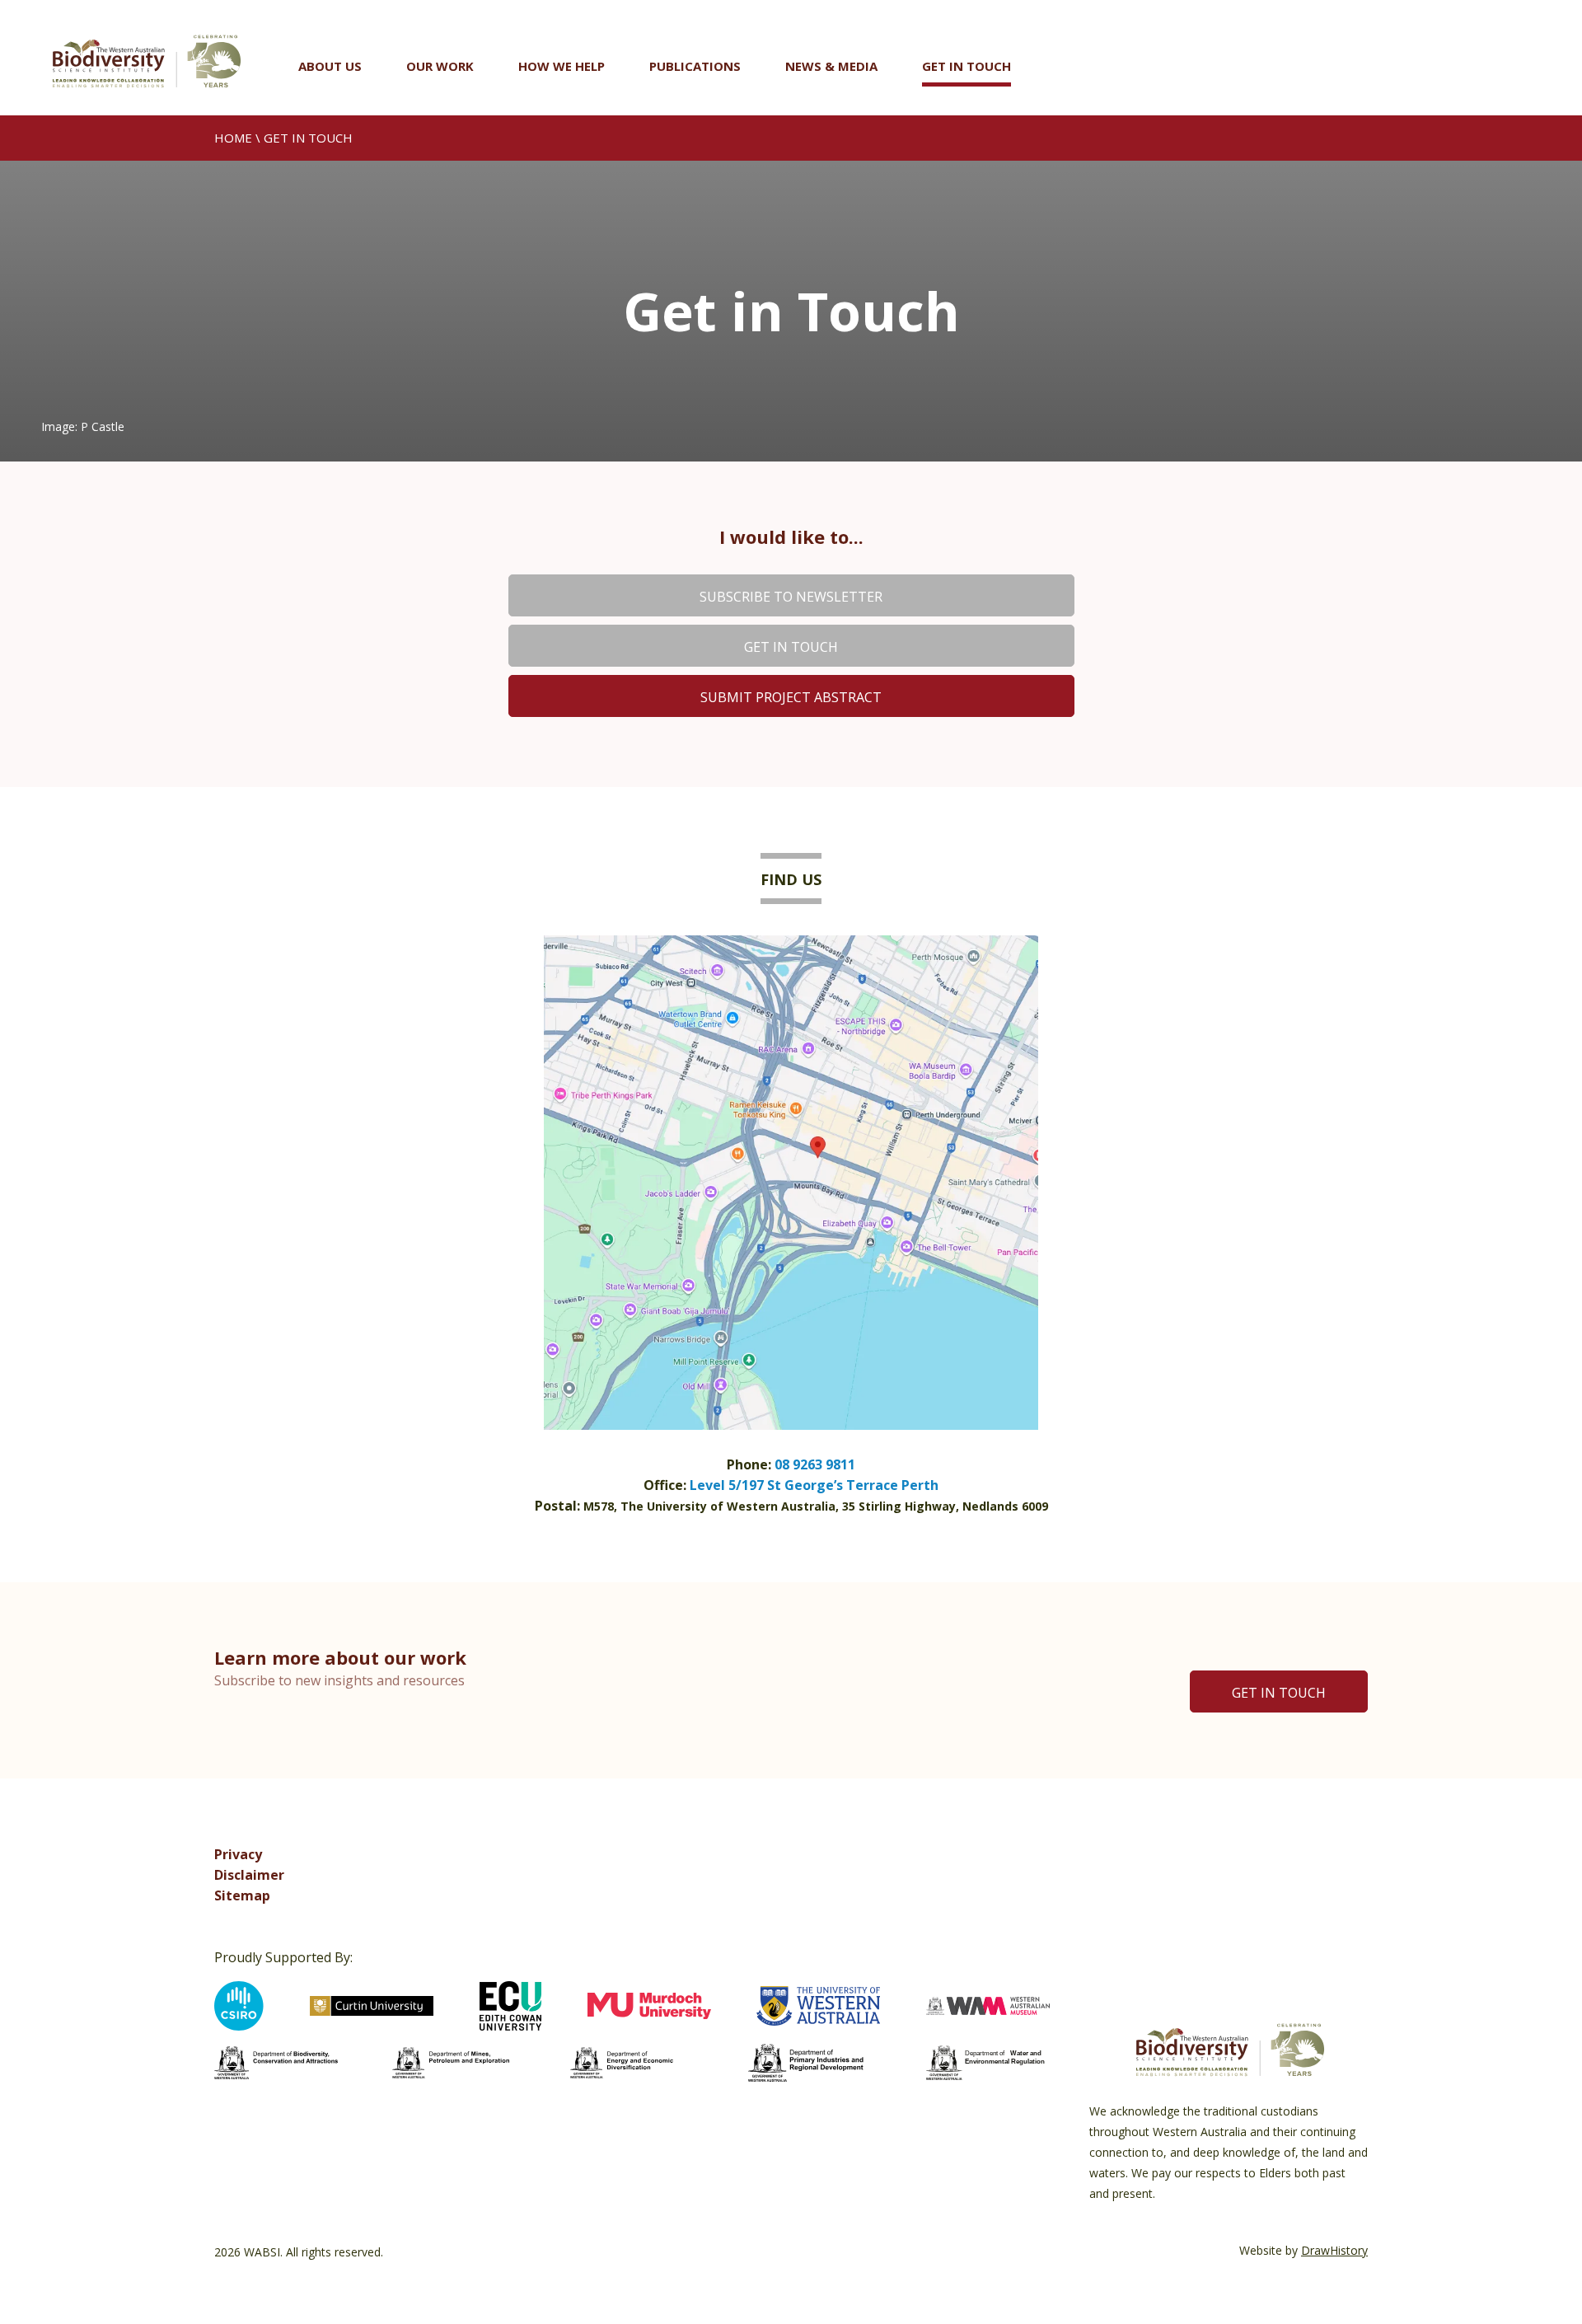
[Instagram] (1282, 1871)
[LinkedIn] (1353, 1871)
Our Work (440, 66)
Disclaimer (249, 1875)
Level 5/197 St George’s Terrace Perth (814, 1485)
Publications (695, 66)
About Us (330, 66)
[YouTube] (1318, 1871)
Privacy (238, 1854)
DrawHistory (1334, 2250)
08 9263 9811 (815, 1464)
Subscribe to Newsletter (791, 597)
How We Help (562, 66)
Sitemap (242, 1895)
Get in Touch (967, 66)
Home (233, 138)
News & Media (831, 66)
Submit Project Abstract (791, 697)
